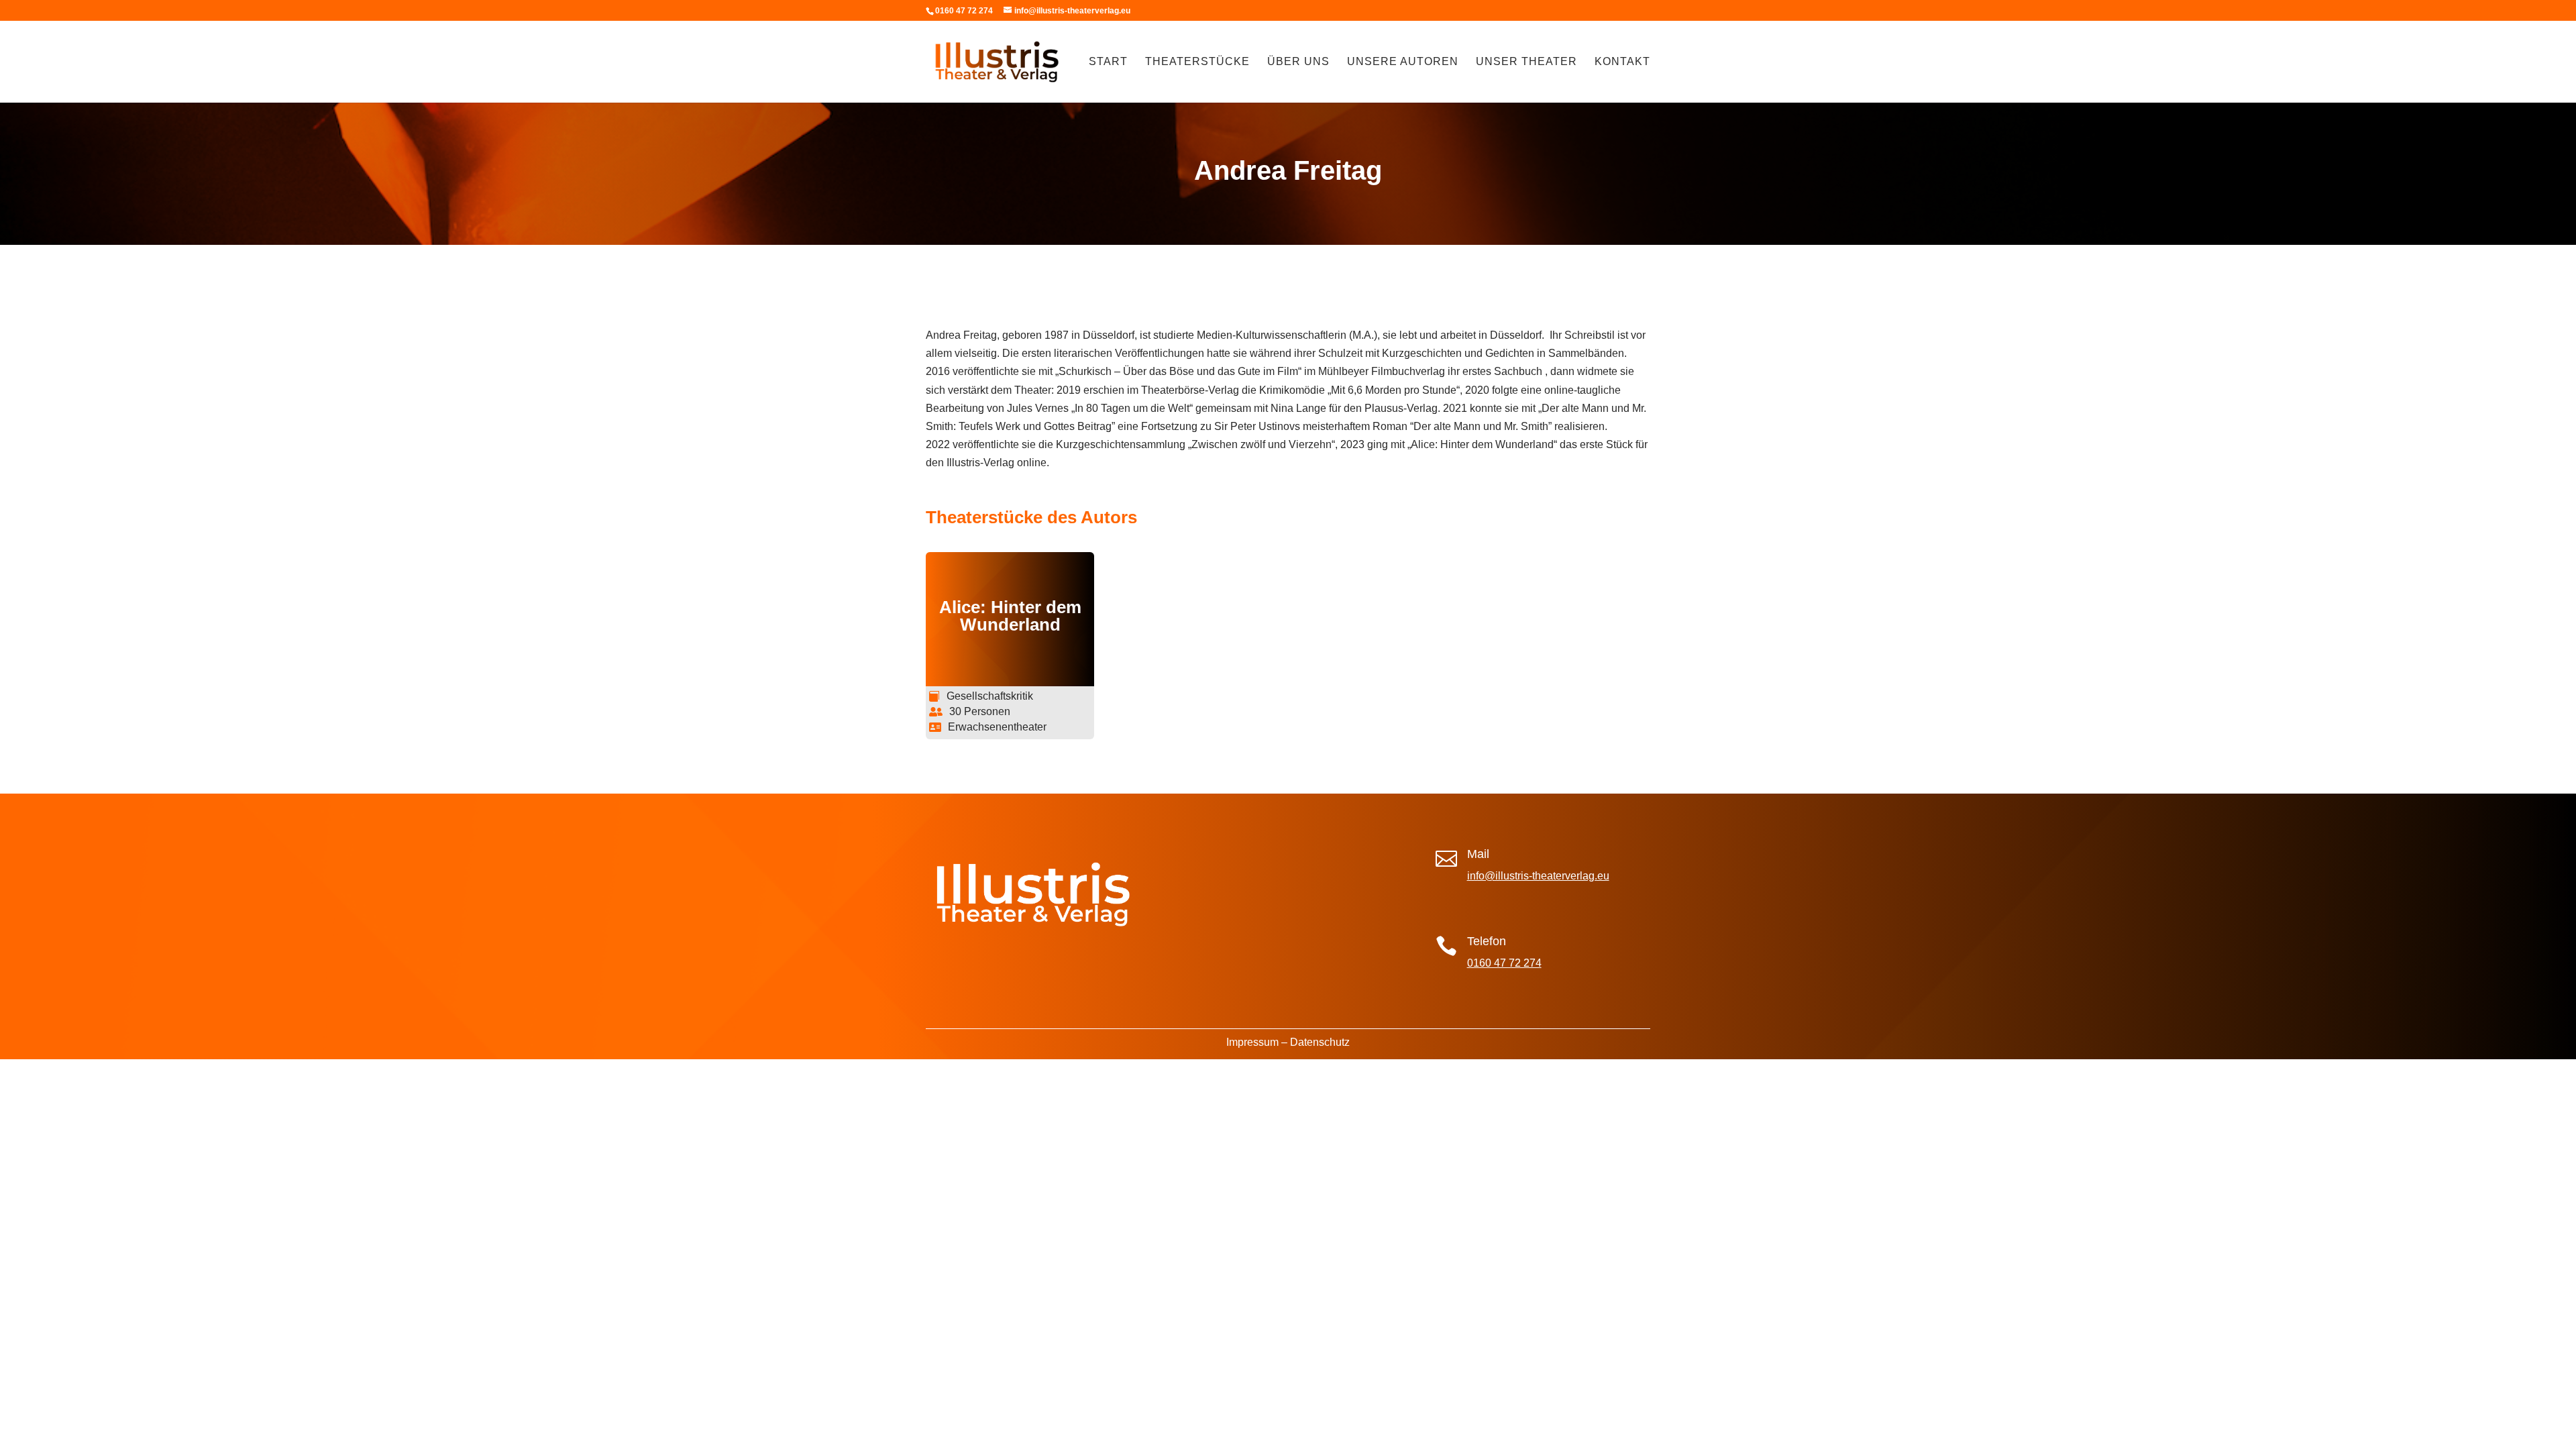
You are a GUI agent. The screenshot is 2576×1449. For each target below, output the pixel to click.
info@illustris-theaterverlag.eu (1538, 876)
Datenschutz (1320, 1042)
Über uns (1298, 62)
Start (1108, 62)
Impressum (1252, 1042)
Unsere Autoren (1403, 62)
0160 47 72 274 (1504, 963)
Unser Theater (1526, 62)
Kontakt (1622, 62)
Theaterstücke (1197, 62)
